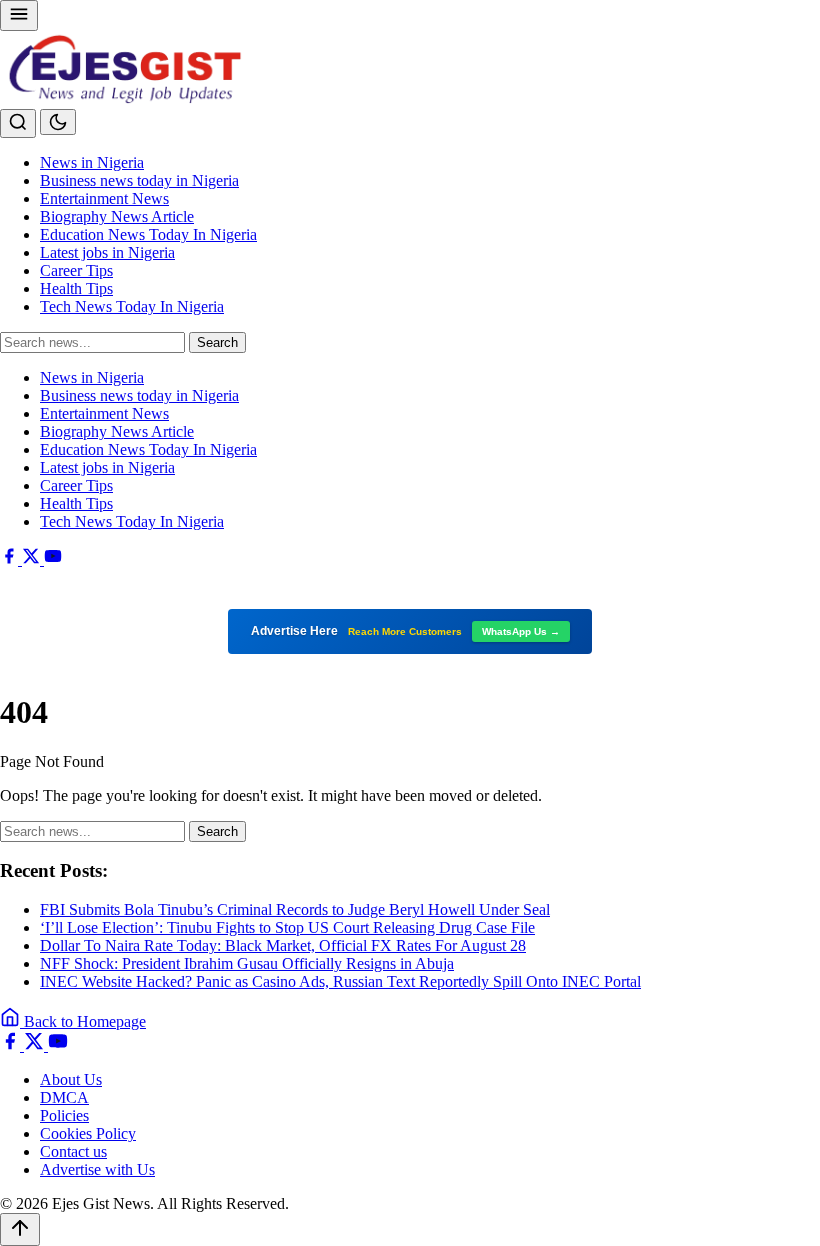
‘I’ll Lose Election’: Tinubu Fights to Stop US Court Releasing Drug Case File (287, 927)
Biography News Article (117, 216)
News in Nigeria (92, 162)
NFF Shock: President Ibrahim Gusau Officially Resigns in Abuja (247, 963)
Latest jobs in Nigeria (107, 252)
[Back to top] (20, 1229)
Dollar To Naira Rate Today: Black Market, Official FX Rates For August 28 (283, 945)
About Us (71, 1079)
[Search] (18, 123)
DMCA (64, 1097)
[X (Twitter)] (33, 559)
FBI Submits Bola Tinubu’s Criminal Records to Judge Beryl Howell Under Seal (295, 909)
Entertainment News (104, 198)
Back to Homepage (83, 1021)
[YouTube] (53, 559)
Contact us (73, 1151)
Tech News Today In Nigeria (132, 306)
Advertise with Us (97, 1169)
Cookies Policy (88, 1133)
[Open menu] (19, 15)
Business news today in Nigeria (139, 180)
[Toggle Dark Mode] (58, 122)
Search (217, 342)
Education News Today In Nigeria (148, 234)
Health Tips (76, 288)
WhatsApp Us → (521, 631)
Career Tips (76, 270)
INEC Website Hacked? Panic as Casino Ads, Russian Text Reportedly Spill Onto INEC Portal (340, 981)
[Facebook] (11, 559)
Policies (64, 1115)
